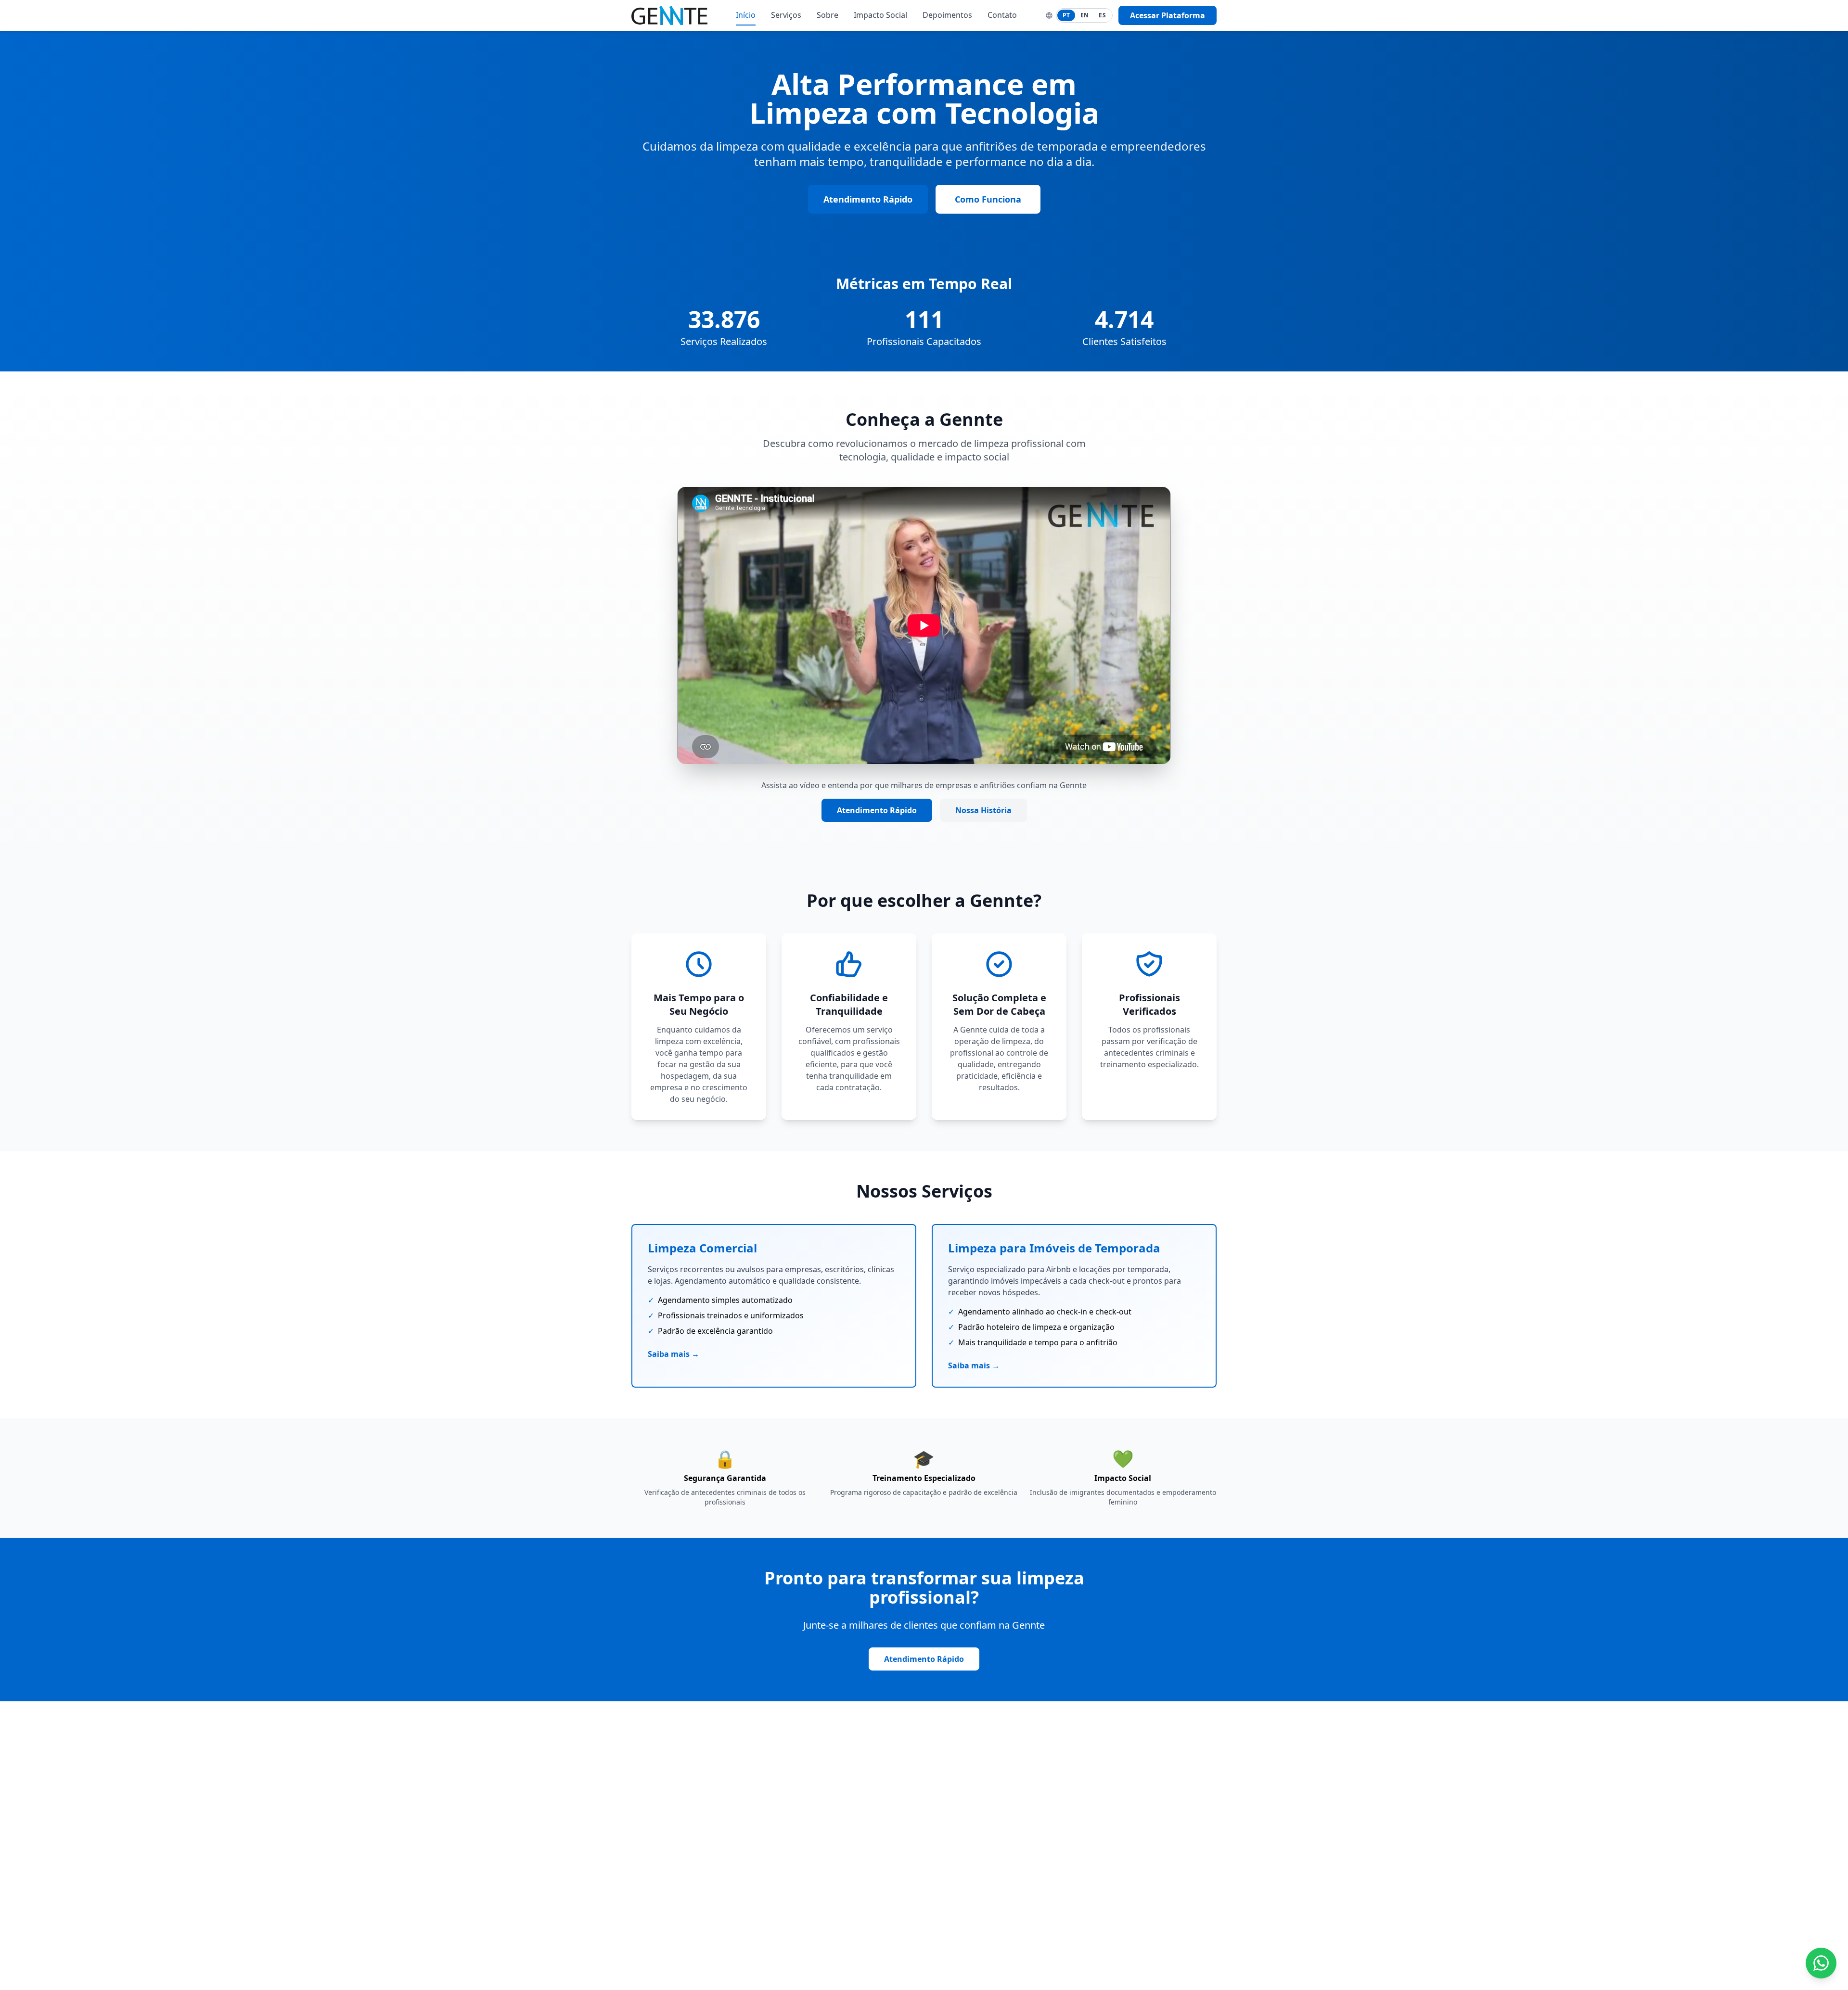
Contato (1002, 15)
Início (746, 15)
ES (1102, 15)
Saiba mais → (674, 1354)
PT (1066, 15)
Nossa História (983, 810)
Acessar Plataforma (1168, 15)
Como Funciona (988, 199)
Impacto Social (880, 15)
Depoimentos (947, 15)
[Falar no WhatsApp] (1821, 1963)
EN (1085, 15)
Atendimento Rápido (868, 199)
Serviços (786, 15)
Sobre (828, 15)
